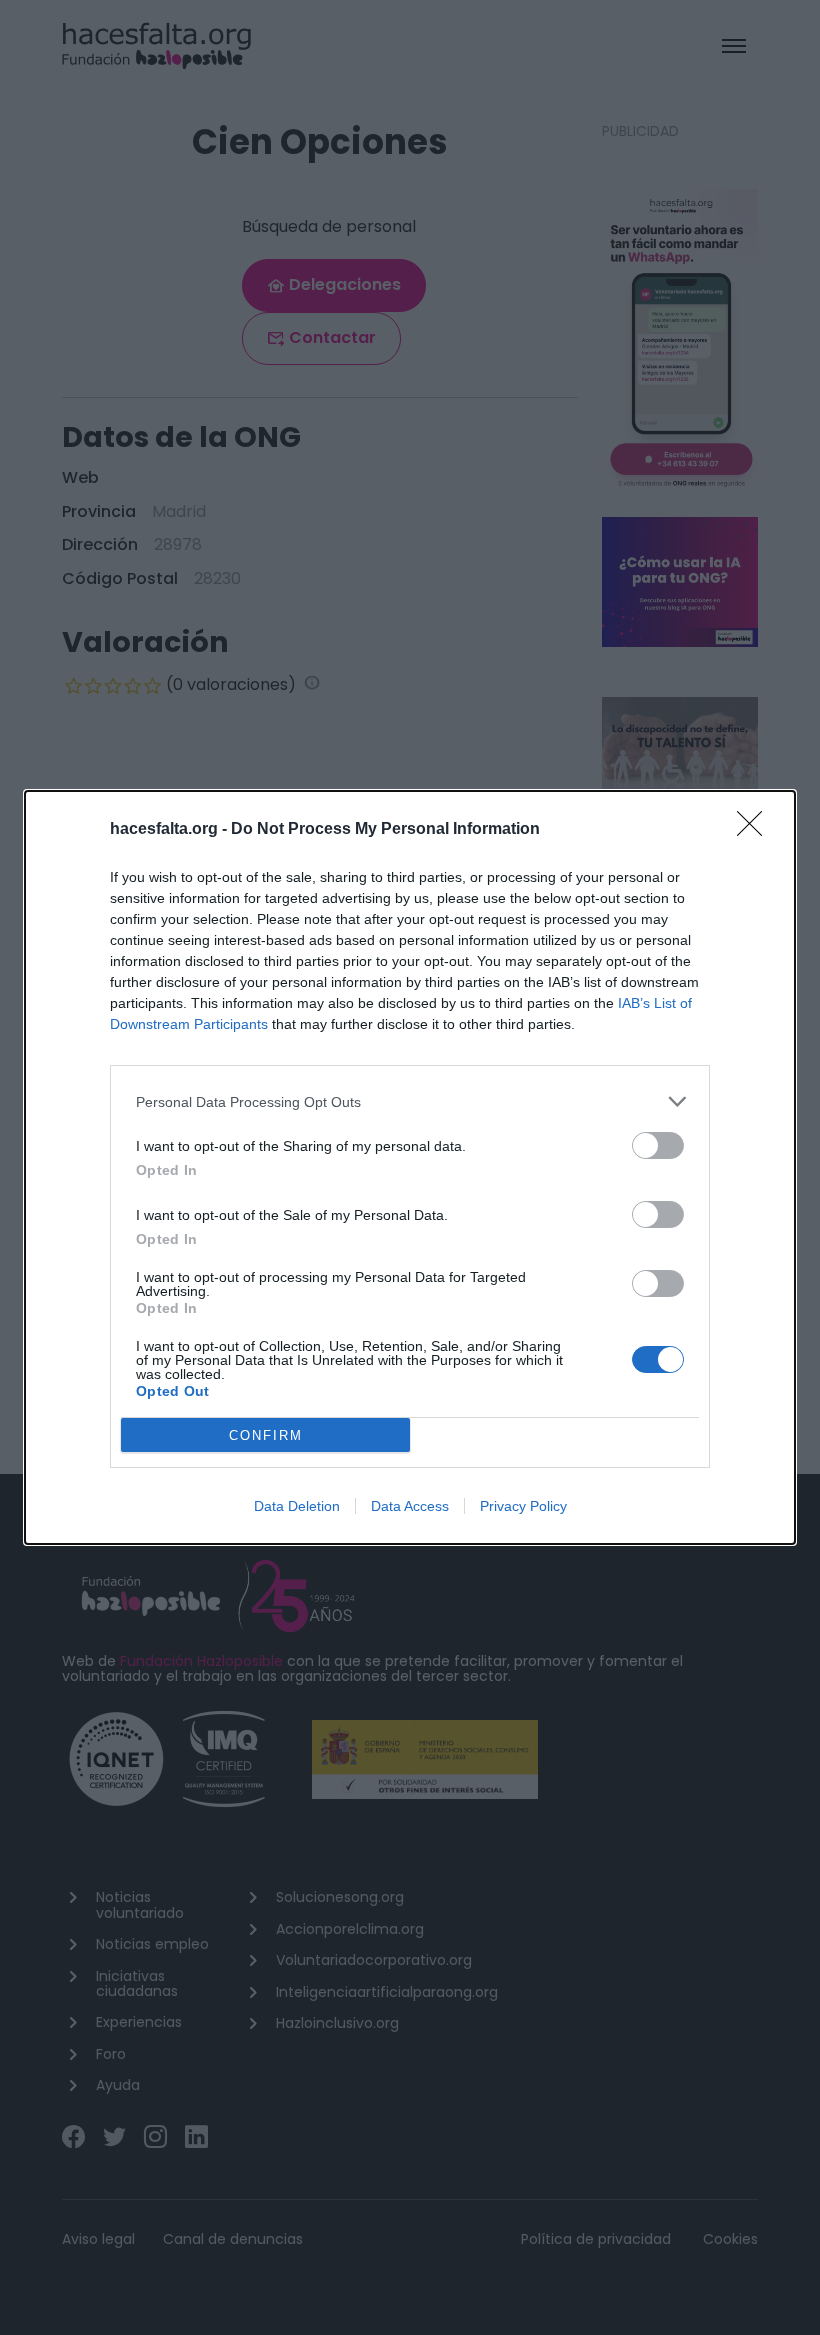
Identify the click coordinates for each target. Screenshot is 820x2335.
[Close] (756, 830)
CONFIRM (266, 1435)
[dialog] (410, 1167)
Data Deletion (297, 1506)
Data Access (410, 1506)
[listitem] (410, 1101)
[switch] (658, 1145)
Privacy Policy (523, 1506)
